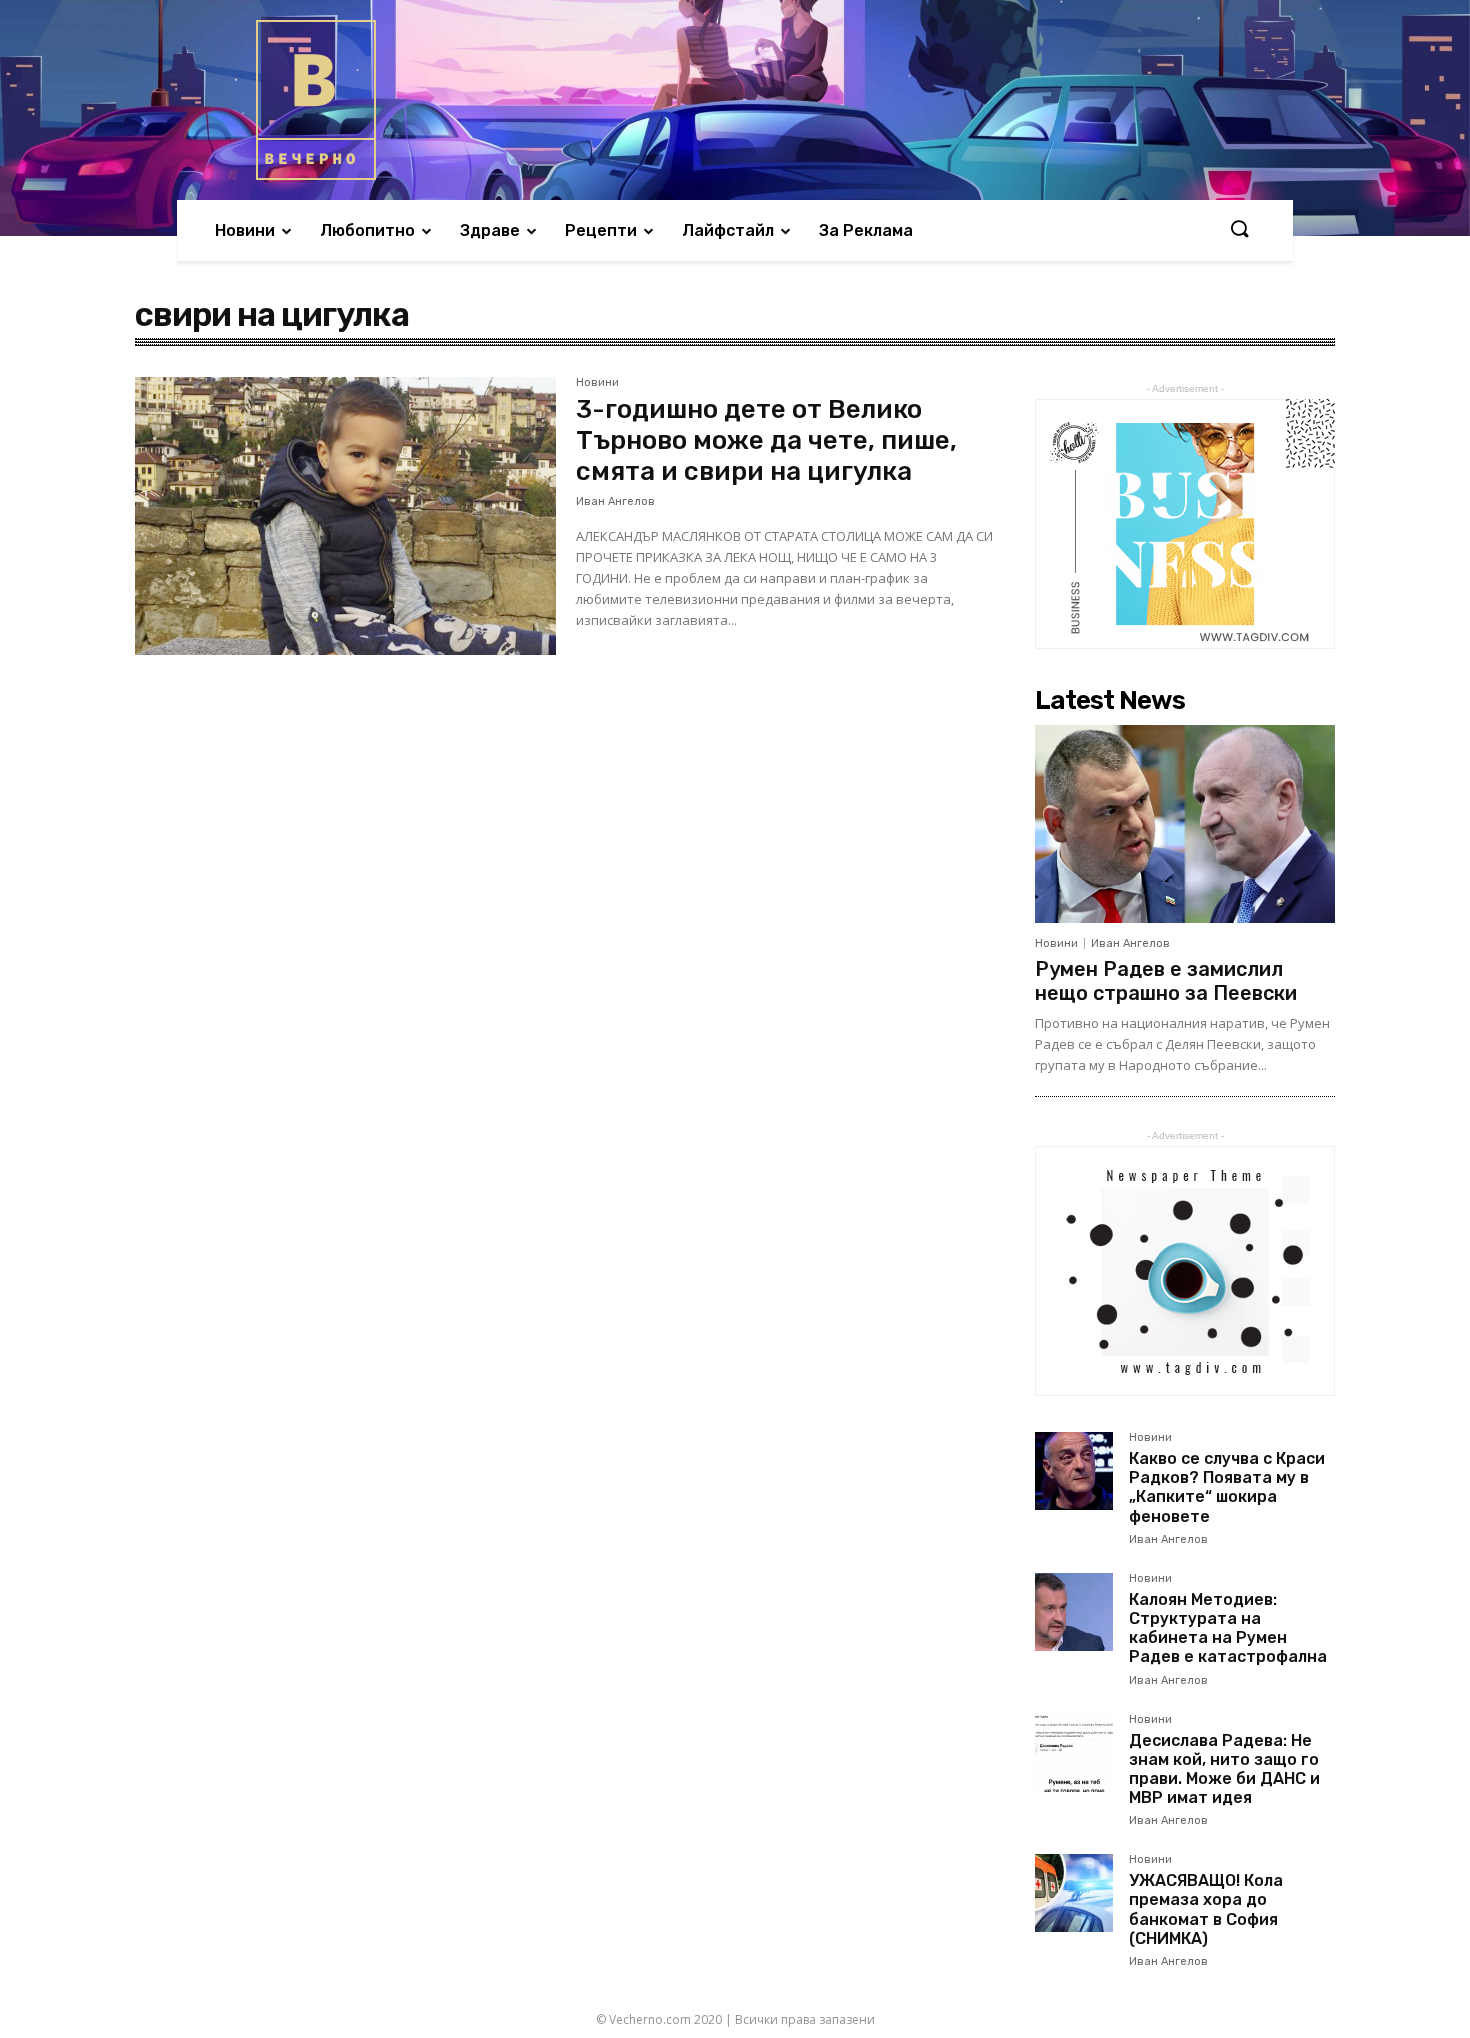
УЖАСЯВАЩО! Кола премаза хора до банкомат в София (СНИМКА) (1206, 1909)
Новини (597, 383)
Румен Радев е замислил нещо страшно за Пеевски (1166, 981)
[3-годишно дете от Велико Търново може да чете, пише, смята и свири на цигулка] (345, 516)
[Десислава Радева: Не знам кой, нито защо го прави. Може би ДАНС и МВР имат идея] (1074, 1753)
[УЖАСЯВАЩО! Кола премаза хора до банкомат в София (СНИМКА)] (1074, 1893)
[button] (1239, 230)
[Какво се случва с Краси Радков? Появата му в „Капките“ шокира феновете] (1074, 1471)
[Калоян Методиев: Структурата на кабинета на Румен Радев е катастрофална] (1074, 1612)
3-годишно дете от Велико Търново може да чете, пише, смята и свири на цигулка (766, 440)
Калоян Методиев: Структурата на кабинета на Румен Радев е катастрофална (1228, 1628)
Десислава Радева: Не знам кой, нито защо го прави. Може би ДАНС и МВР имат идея (1224, 1769)
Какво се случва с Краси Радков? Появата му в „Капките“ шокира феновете (1227, 1487)
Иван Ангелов (615, 501)
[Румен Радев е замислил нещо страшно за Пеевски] (1185, 824)
